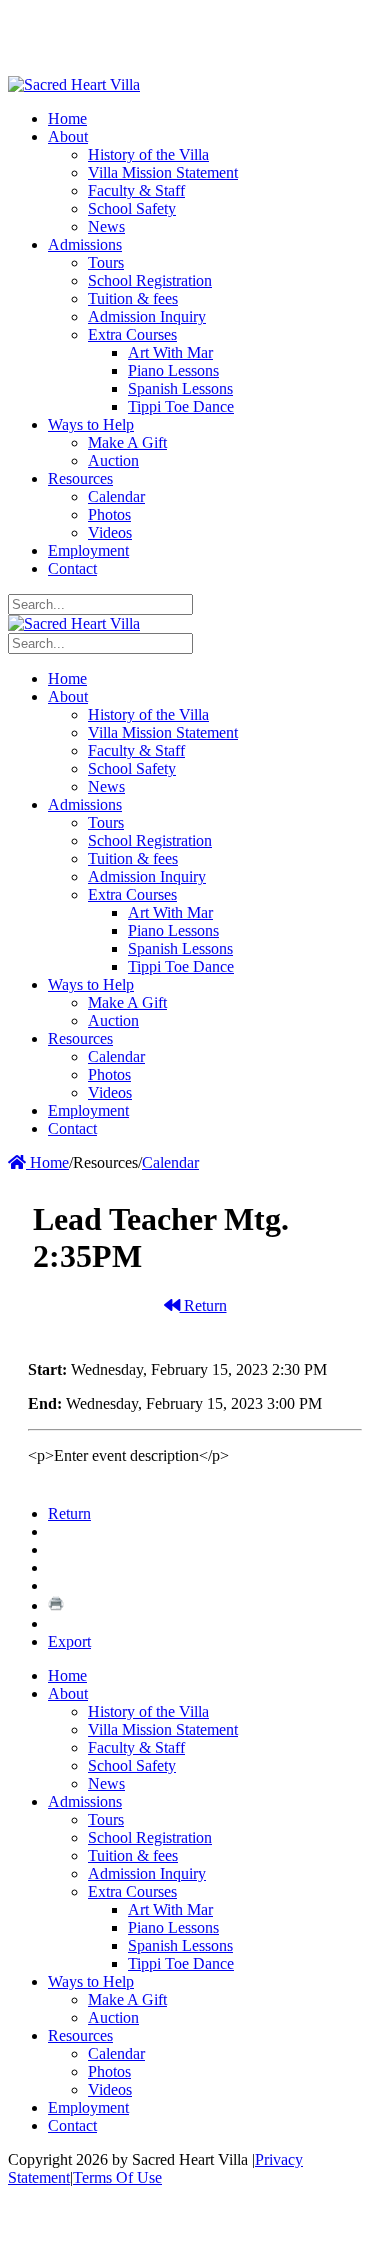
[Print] (56, 1605)
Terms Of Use (117, 2177)
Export (69, 1641)
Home (47, 1162)
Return (203, 1305)
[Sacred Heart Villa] (74, 84)
